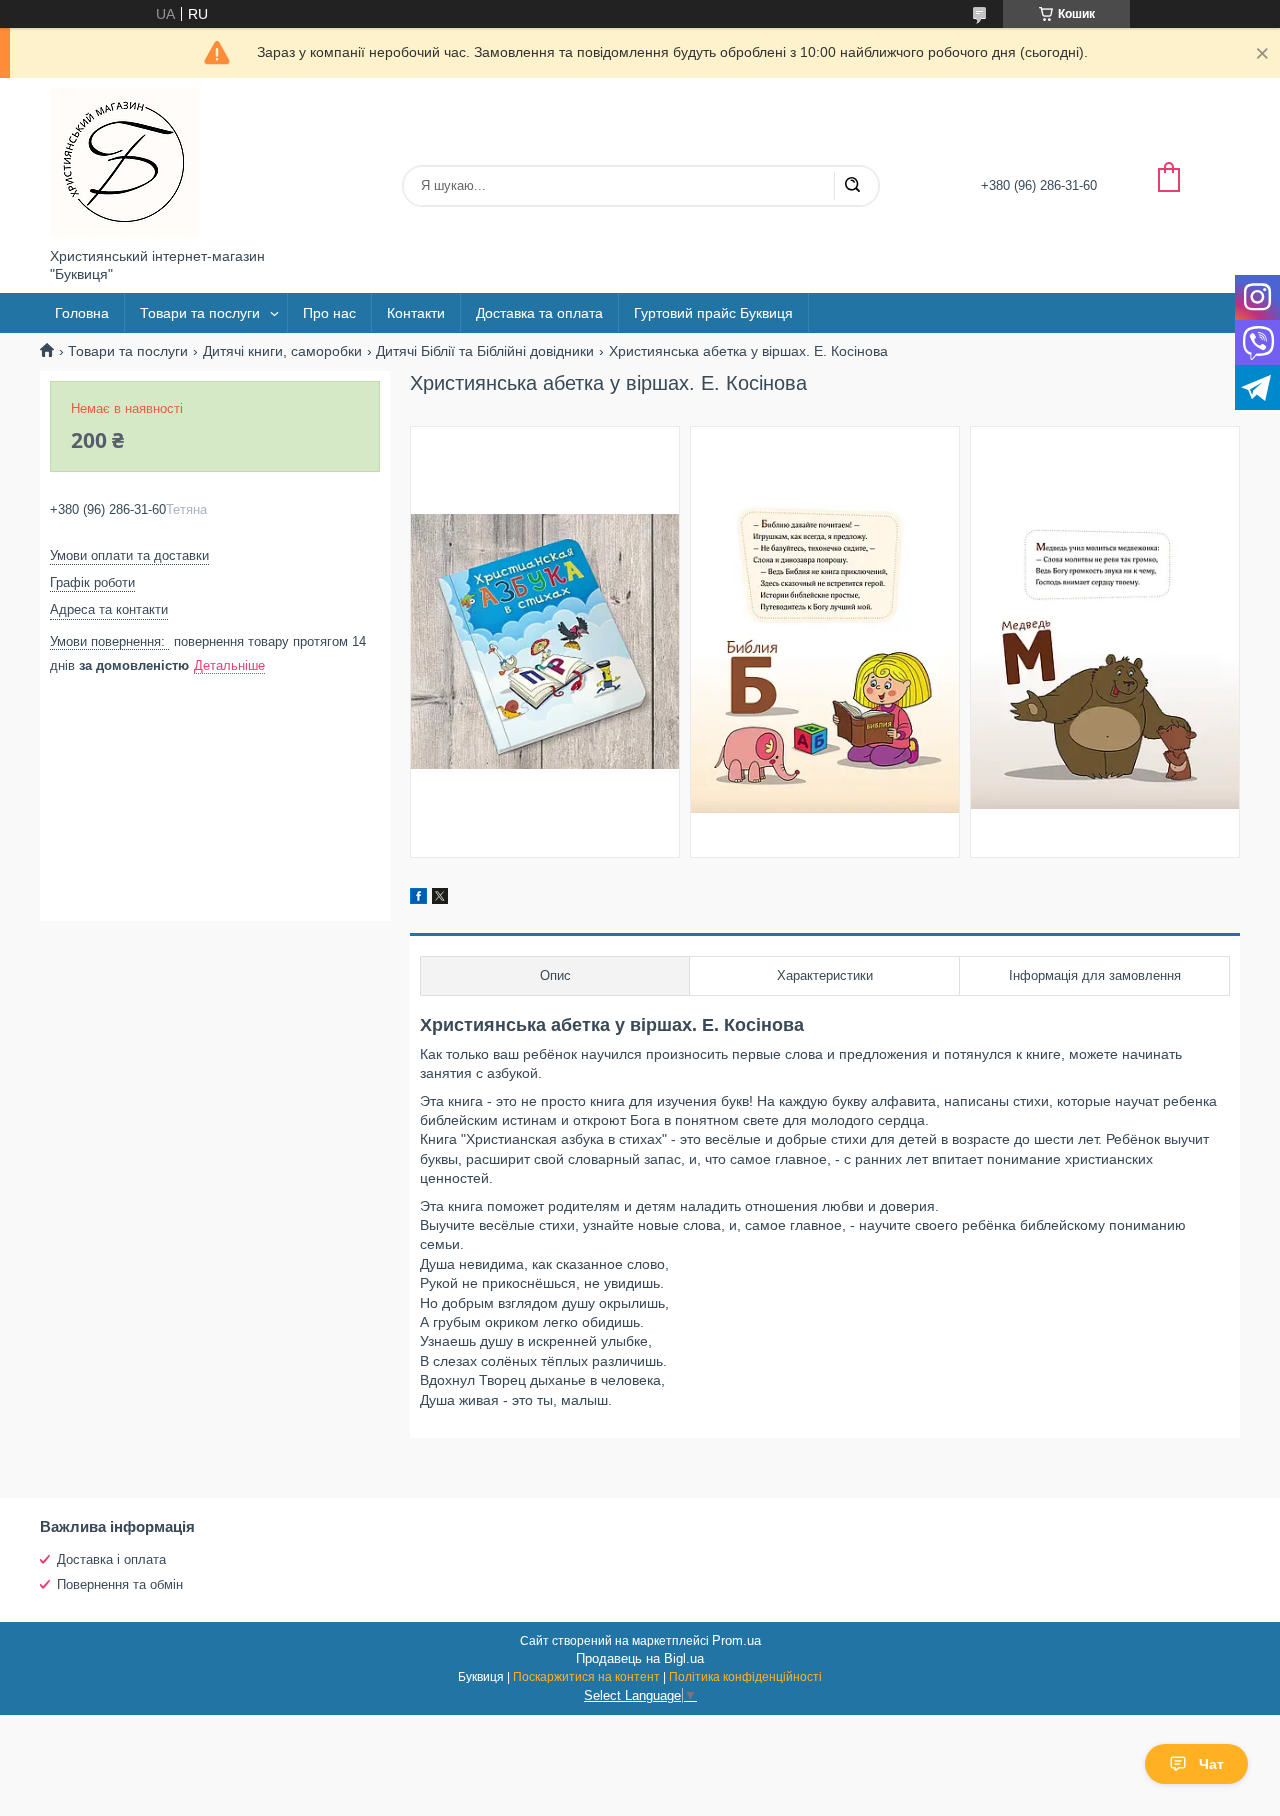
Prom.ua (736, 1640)
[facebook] (418, 899)
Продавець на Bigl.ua (640, 1658)
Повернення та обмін (120, 1584)
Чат (1211, 1764)
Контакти (416, 313)
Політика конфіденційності (745, 1677)
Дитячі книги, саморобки (282, 351)
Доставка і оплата (111, 1559)
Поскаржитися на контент (586, 1677)
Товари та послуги (200, 313)
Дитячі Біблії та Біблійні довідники (485, 351)
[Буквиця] (125, 163)
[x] (440, 899)
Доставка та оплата (539, 313)
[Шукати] (852, 186)
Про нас (329, 313)
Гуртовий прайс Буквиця (713, 313)
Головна (82, 313)
